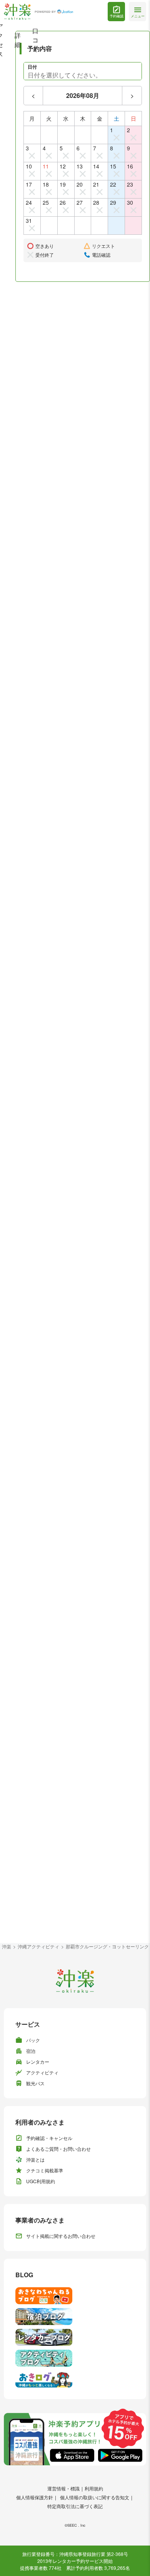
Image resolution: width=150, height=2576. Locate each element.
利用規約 (94, 2488)
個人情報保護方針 (35, 2497)
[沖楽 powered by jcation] (38, 12)
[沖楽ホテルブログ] (75, 2317)
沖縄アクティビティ (38, 1946)
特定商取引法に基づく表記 (75, 2506)
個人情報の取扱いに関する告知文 (95, 2497)
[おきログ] (75, 2379)
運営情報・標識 (63, 2488)
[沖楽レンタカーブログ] (75, 2337)
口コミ (35, 40)
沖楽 (7, 1946)
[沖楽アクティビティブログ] (75, 2358)
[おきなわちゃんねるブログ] (75, 2296)
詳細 (18, 40)
